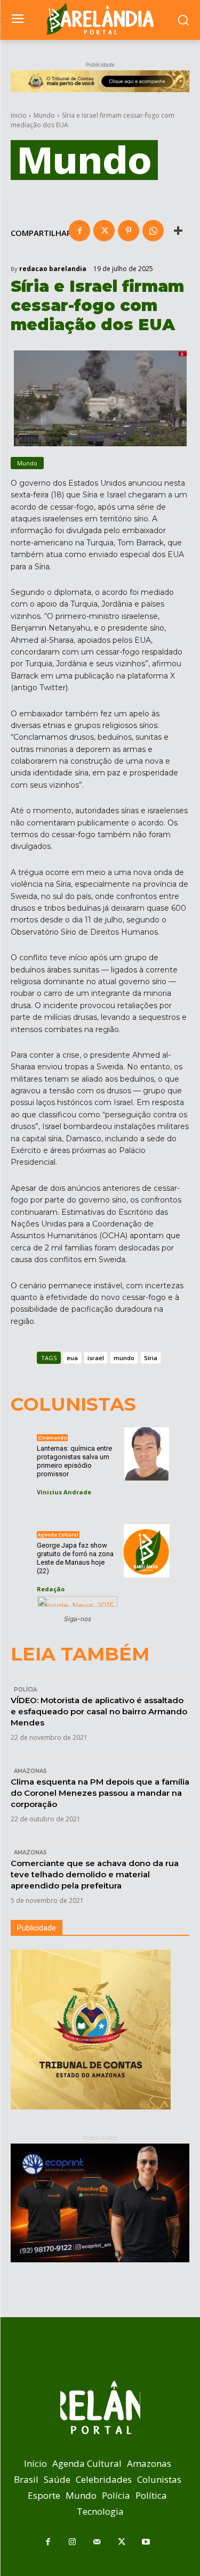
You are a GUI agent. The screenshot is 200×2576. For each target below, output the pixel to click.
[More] (178, 231)
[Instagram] (73, 2542)
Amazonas (30, 1771)
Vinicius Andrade (64, 1492)
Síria (151, 1358)
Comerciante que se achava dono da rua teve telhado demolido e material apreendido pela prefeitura (95, 1874)
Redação (51, 1589)
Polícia (25, 1690)
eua (72, 1358)
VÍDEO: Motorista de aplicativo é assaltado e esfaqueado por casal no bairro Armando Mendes (99, 1711)
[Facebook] (79, 231)
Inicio (19, 115)
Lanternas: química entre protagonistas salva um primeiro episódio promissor (74, 1461)
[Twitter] (104, 231)
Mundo (44, 115)
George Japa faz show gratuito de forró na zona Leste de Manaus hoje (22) (75, 1558)
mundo (124, 1358)
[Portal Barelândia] (100, 19)
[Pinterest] (129, 231)
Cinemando (52, 1438)
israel (96, 1358)
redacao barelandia (53, 269)
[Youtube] (146, 2542)
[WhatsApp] (153, 231)
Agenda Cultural (58, 1535)
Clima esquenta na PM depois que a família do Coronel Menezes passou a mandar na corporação (100, 1793)
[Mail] (97, 2542)
